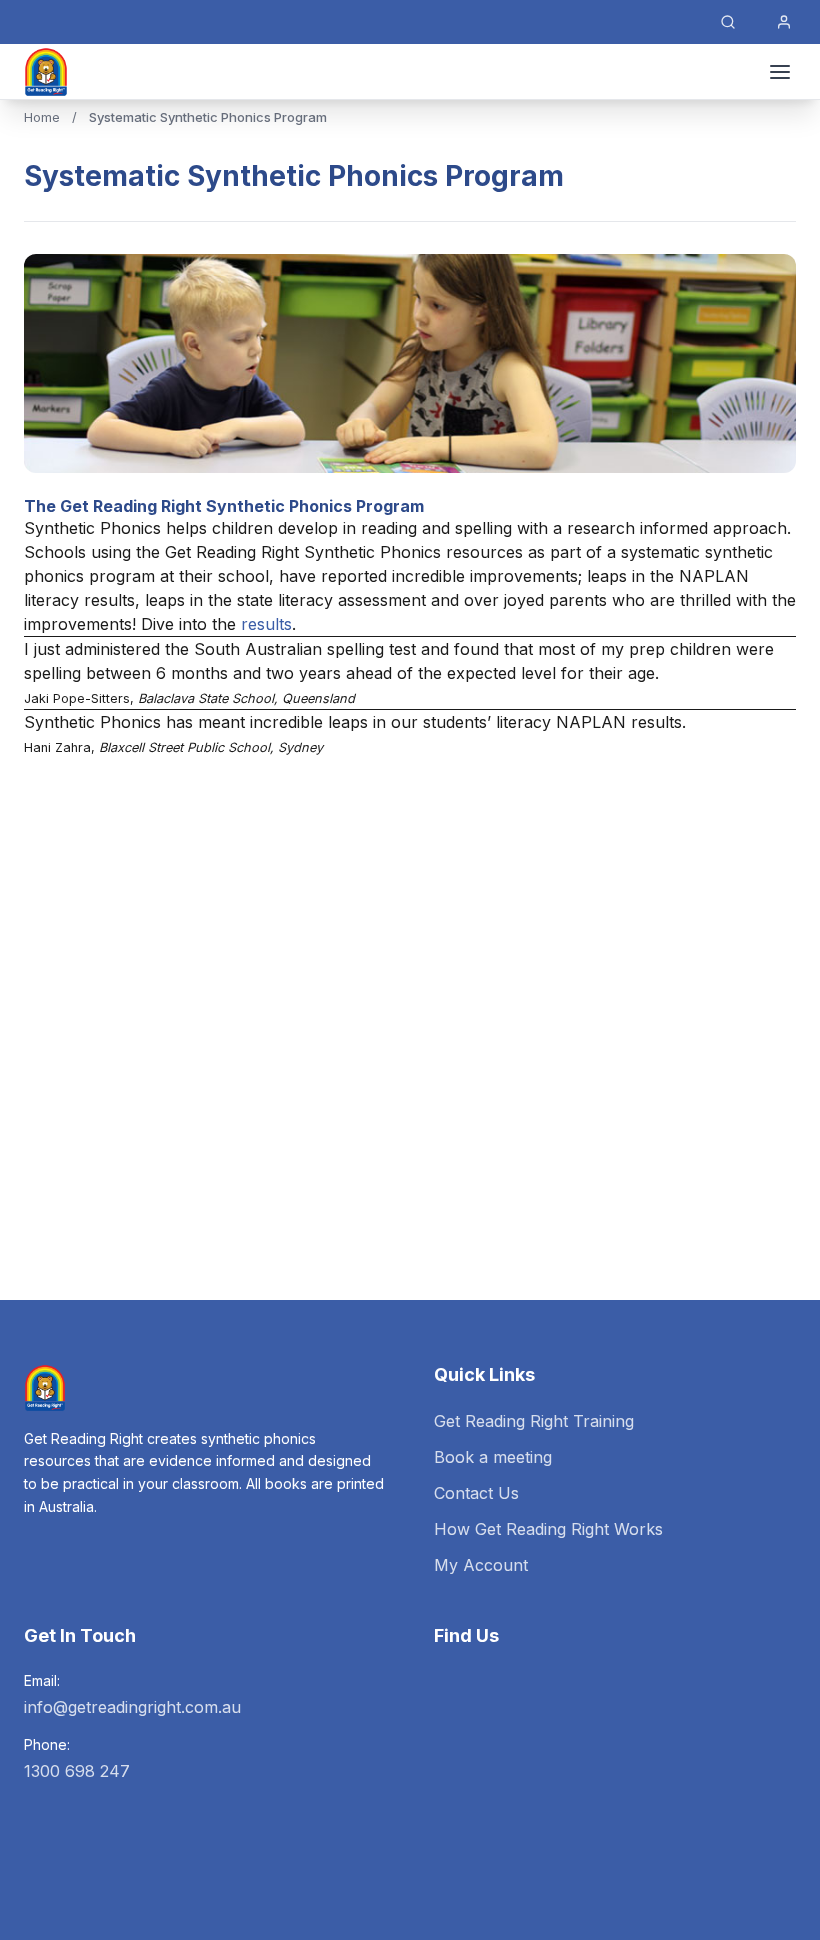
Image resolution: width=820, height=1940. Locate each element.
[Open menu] (780, 72)
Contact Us (476, 1493)
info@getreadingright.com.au (132, 1707)
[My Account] (784, 22)
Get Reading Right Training (534, 1421)
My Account (481, 1565)
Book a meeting (493, 1457)
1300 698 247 (77, 1771)
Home (42, 117)
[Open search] (728, 22)
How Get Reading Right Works (548, 1529)
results (266, 624)
